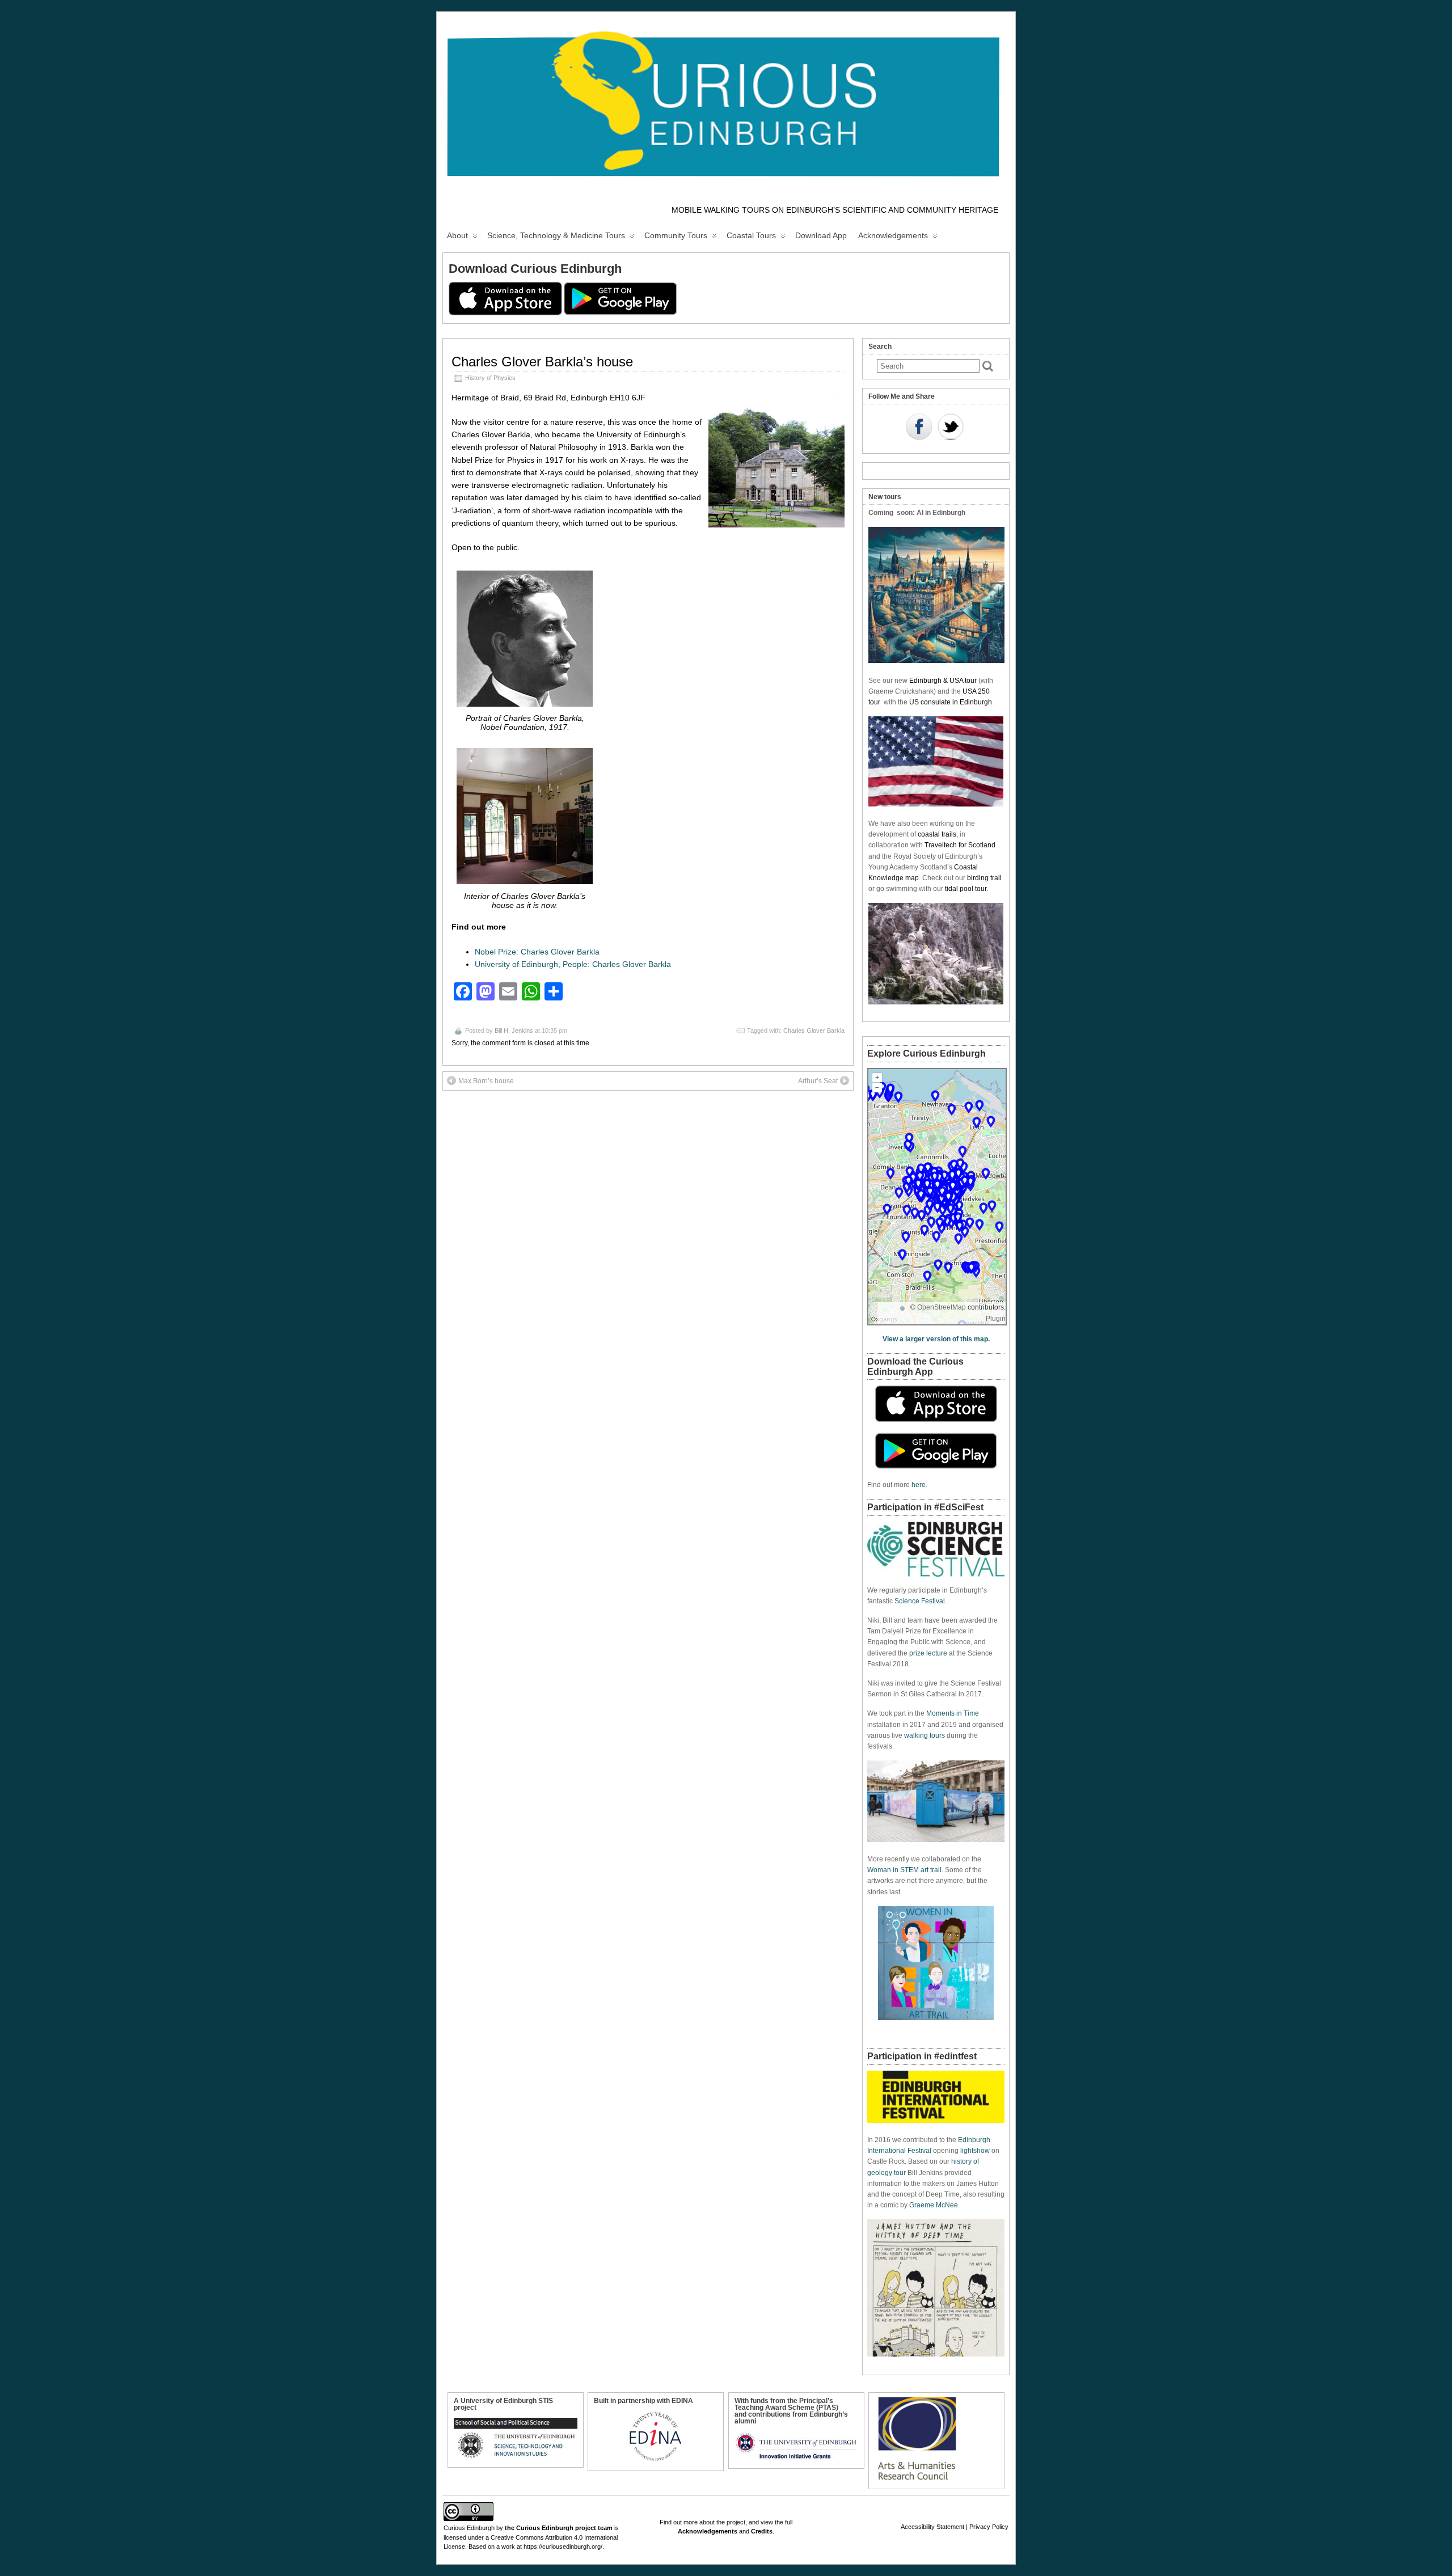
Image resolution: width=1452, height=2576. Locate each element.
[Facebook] (919, 428)
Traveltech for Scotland (960, 845)
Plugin (996, 1319)
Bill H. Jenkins (514, 1031)
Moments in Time (953, 1713)
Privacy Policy (989, 2527)
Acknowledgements (893, 235)
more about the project (714, 2522)
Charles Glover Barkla (814, 1031)
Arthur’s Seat (818, 1081)
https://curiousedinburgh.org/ (563, 2547)
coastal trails (937, 834)
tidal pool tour (966, 889)
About (457, 235)
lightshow (975, 2151)
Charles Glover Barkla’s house (542, 362)
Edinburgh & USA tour (943, 681)
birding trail (984, 878)
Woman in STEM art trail (904, 1870)
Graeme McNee (934, 2205)
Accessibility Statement (932, 2527)
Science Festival (920, 1601)
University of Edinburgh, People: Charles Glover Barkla (573, 964)
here (919, 1485)
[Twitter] (951, 428)
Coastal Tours (751, 235)
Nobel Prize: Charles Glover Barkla (537, 952)
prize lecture (928, 1653)
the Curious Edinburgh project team (559, 2528)
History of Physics (490, 378)
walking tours (925, 1735)
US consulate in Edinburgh (951, 702)
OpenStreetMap (942, 1307)
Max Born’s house (486, 1081)
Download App (821, 235)
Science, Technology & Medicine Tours (556, 235)
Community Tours (676, 235)
